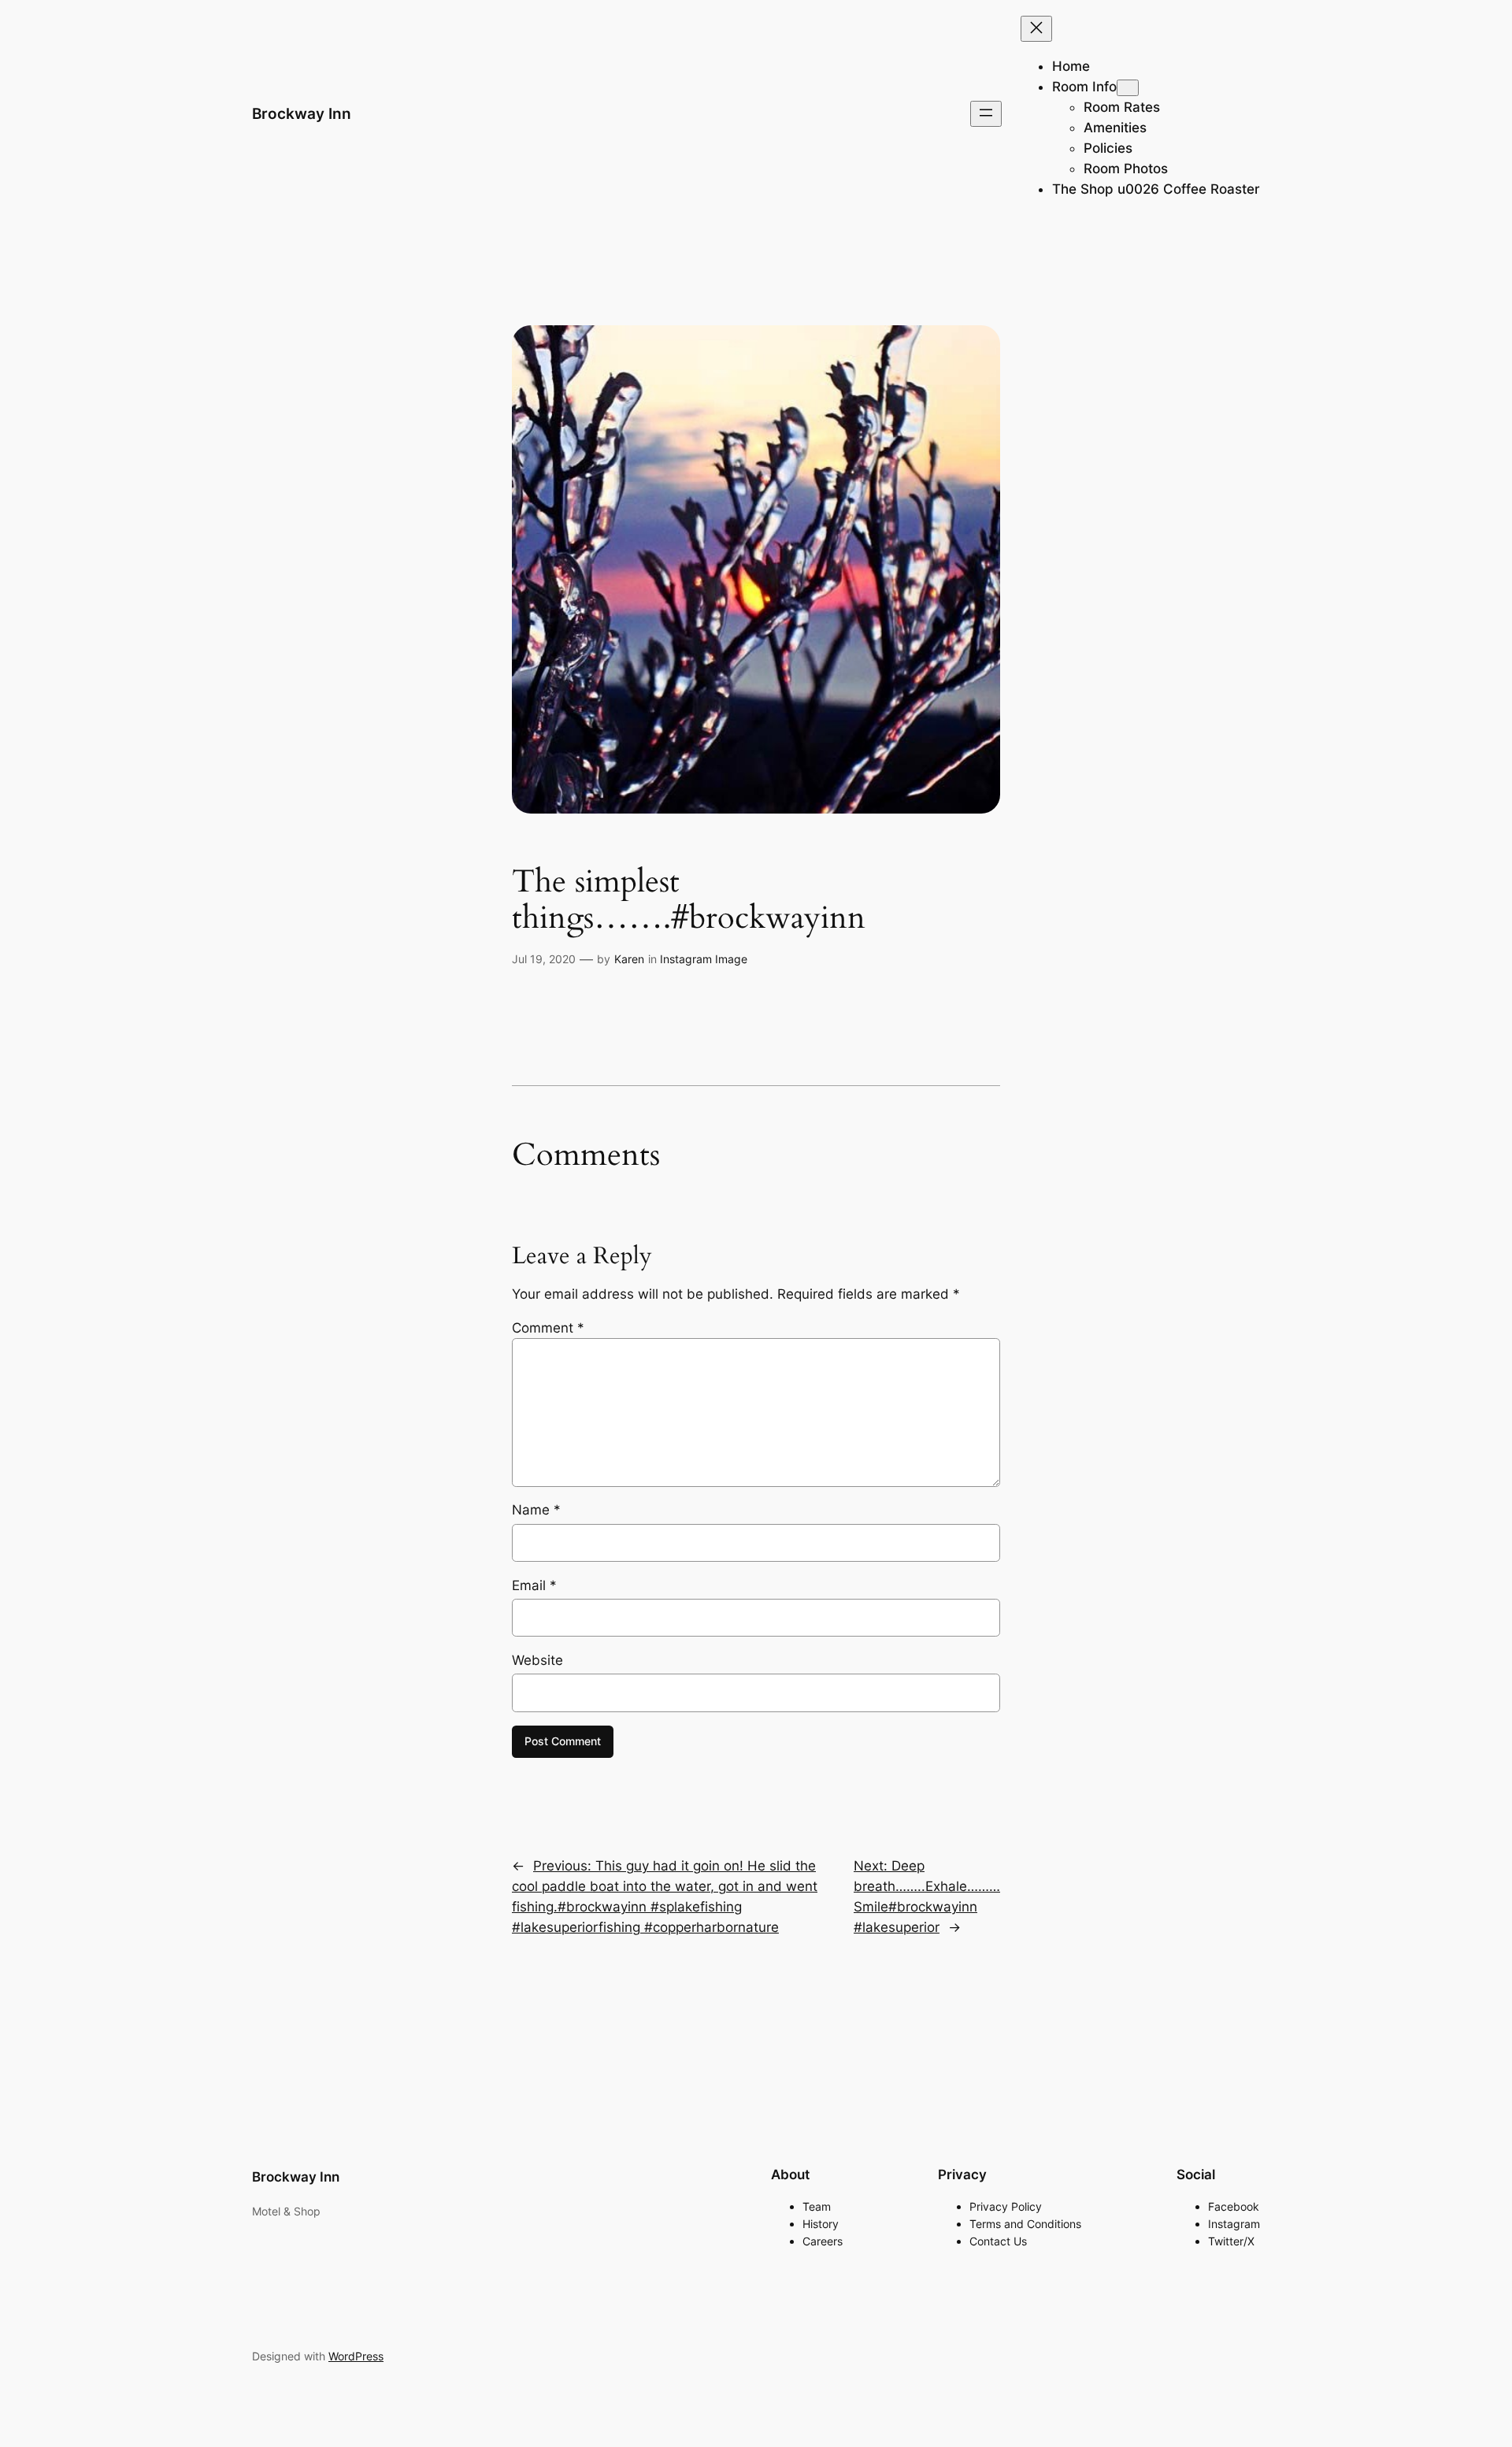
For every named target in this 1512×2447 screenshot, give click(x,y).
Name (536, 1510)
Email (534, 1585)
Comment (548, 1328)
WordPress (356, 2356)
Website (537, 1660)
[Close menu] (1036, 29)
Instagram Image (704, 959)
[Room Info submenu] (1128, 88)
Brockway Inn (302, 113)
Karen (629, 959)
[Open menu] (986, 114)
